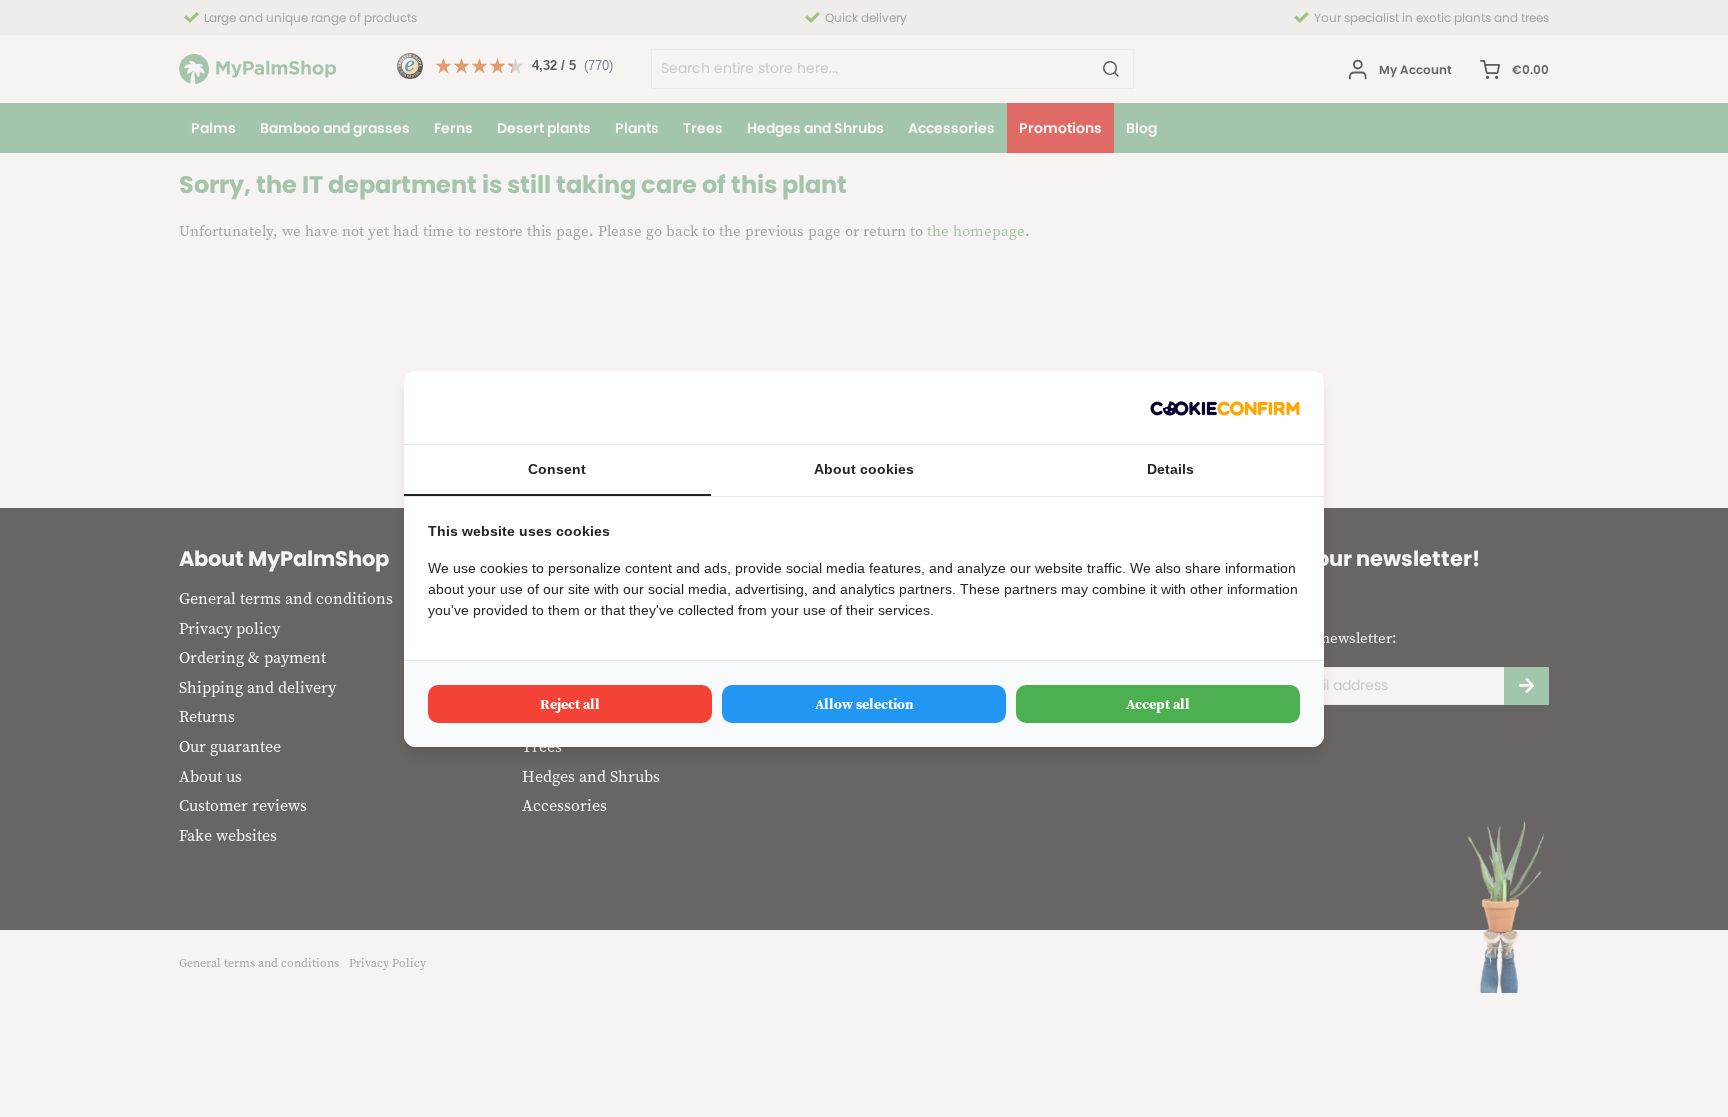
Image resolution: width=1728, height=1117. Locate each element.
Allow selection (864, 704)
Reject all (570, 704)
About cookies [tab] (864, 469)
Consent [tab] (557, 469)
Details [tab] (1170, 469)
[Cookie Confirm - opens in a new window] (1225, 407)
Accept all (1158, 704)
